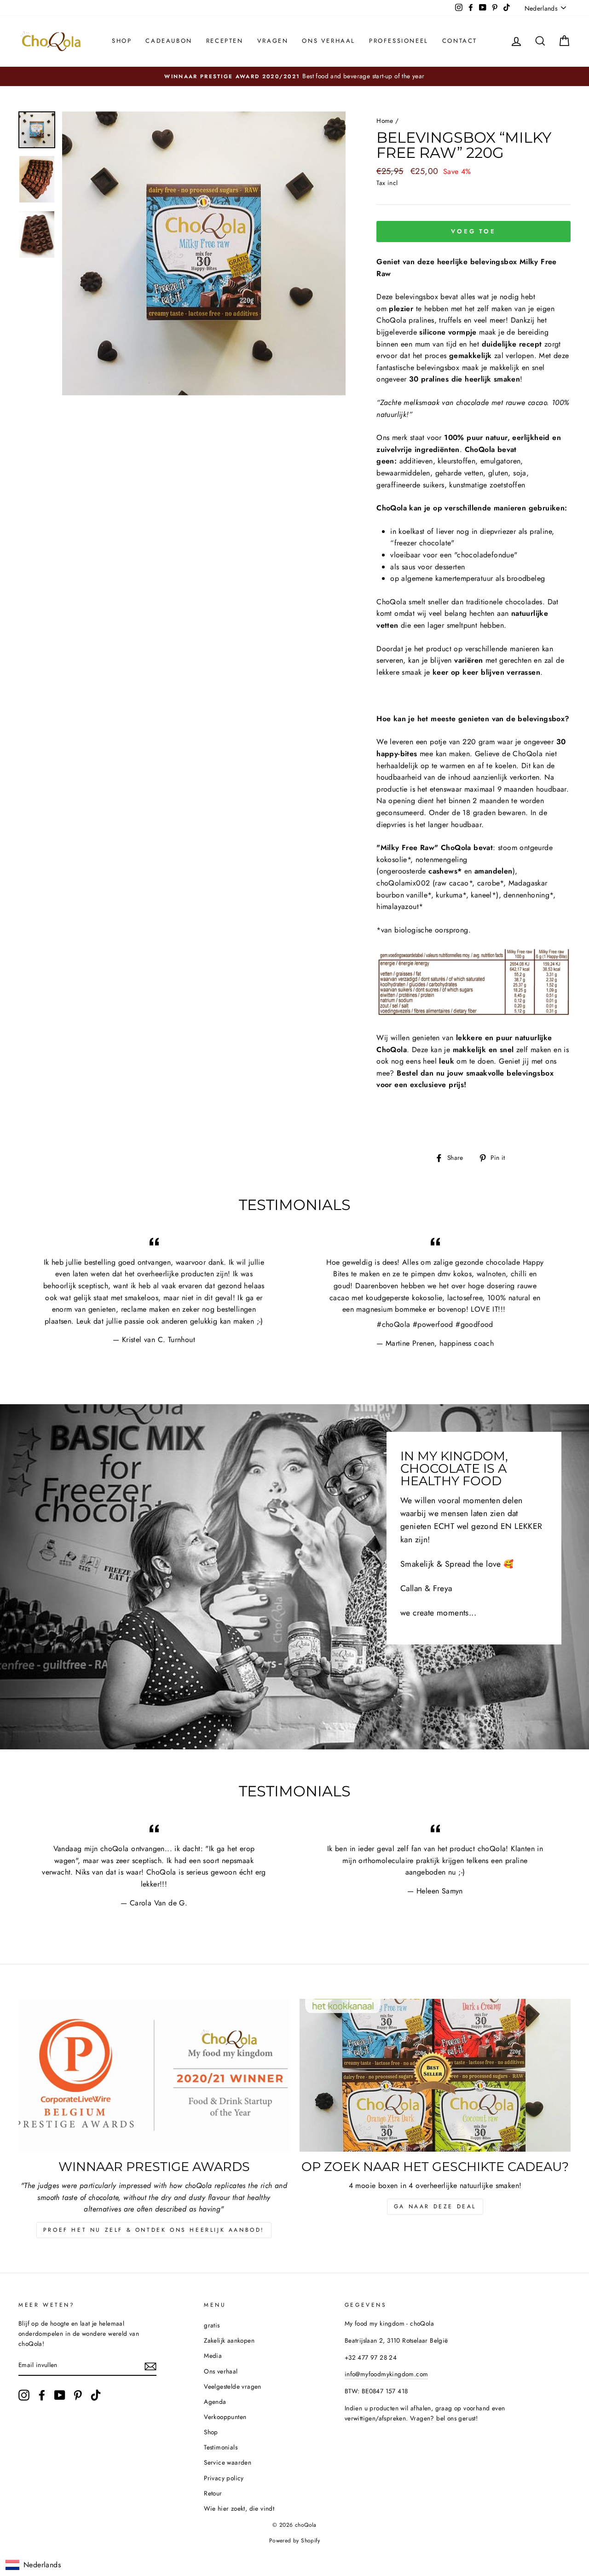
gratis (212, 2325)
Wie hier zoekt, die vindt (239, 2508)
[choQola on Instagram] (24, 2395)
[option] (294, 76)
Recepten (225, 41)
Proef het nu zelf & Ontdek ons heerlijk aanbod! (154, 2230)
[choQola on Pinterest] (78, 2395)
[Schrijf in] (150, 2366)
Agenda (215, 2402)
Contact (460, 41)
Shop (122, 41)
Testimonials (221, 2447)
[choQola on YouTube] (60, 2395)
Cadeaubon (169, 41)
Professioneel (399, 41)
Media (213, 2356)
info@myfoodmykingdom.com (387, 2374)
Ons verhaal (329, 41)
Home (385, 121)
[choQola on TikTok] (96, 2395)
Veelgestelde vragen (233, 2386)
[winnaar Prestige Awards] (154, 2075)
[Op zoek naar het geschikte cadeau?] (435, 2075)
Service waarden (228, 2462)
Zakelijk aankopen (229, 2340)
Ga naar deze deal (435, 2206)
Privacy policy (224, 2478)
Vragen (273, 41)
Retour (213, 2493)
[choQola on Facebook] (42, 2395)
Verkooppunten (225, 2417)
